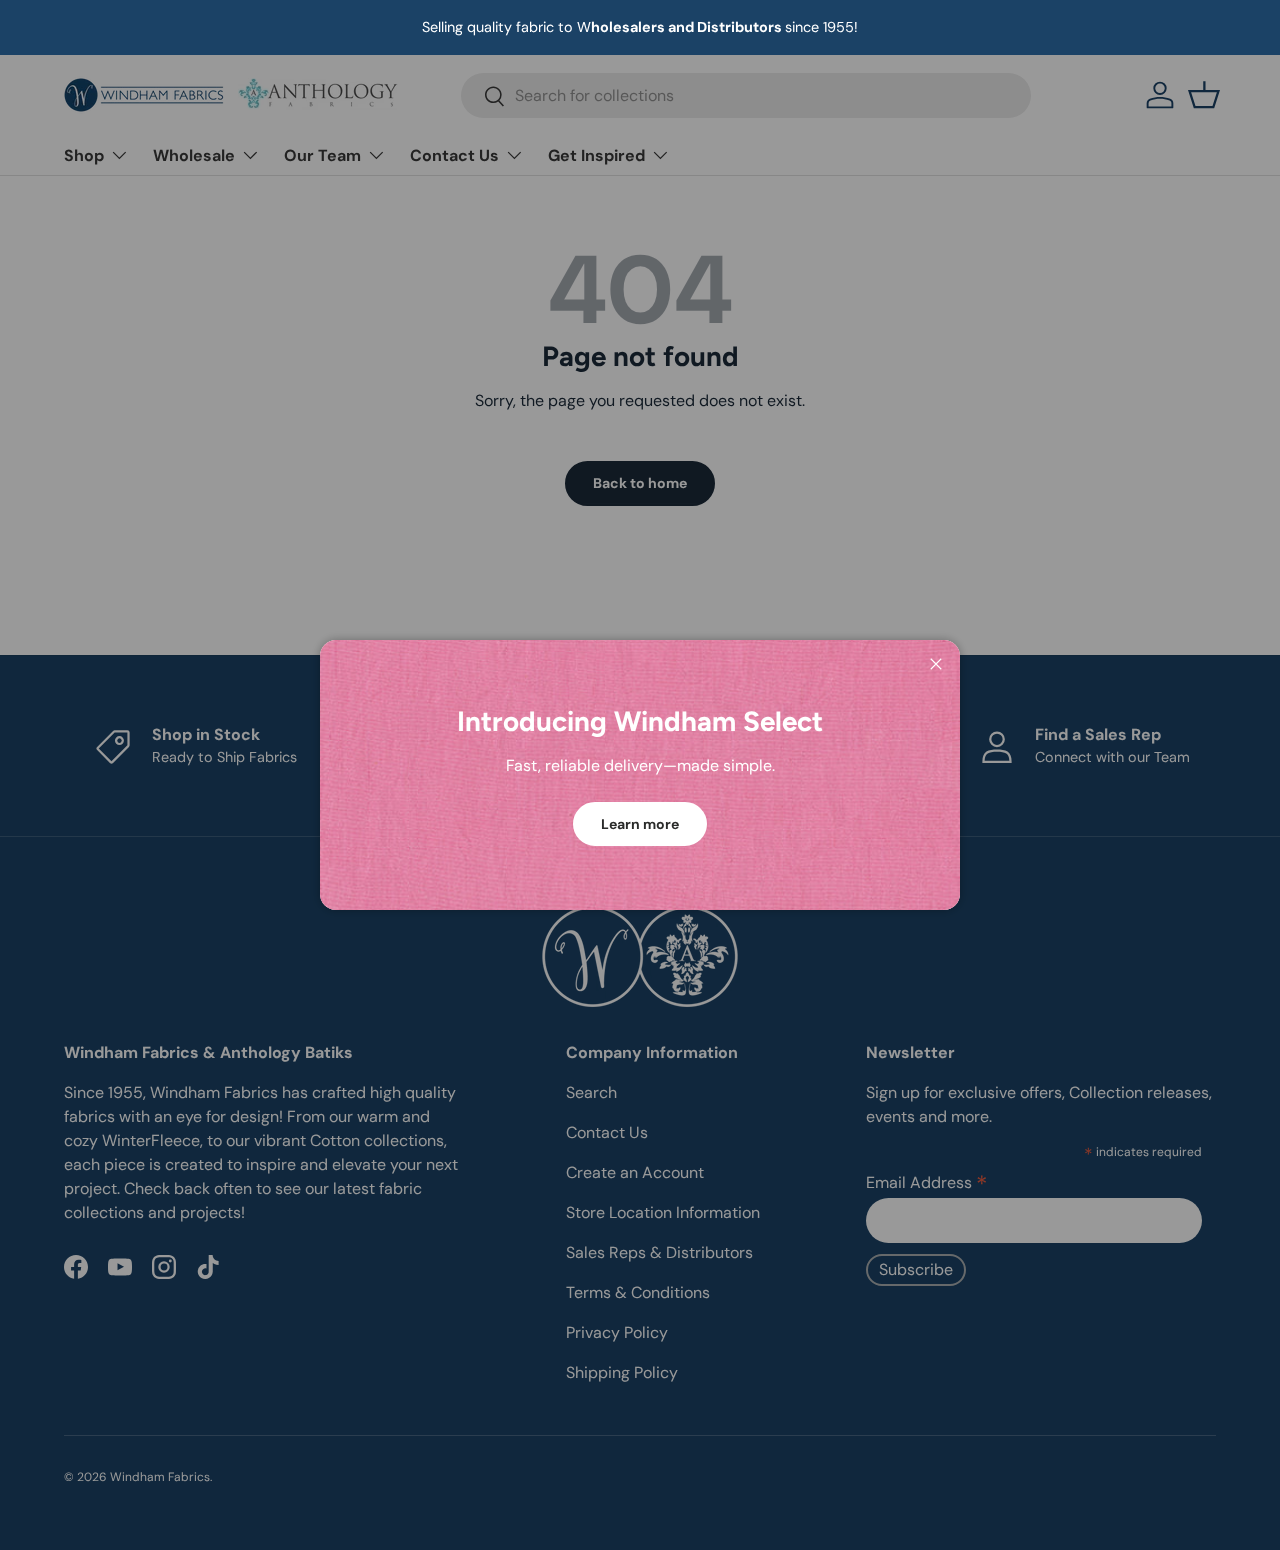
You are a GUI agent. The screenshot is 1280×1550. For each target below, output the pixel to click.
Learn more (640, 824)
